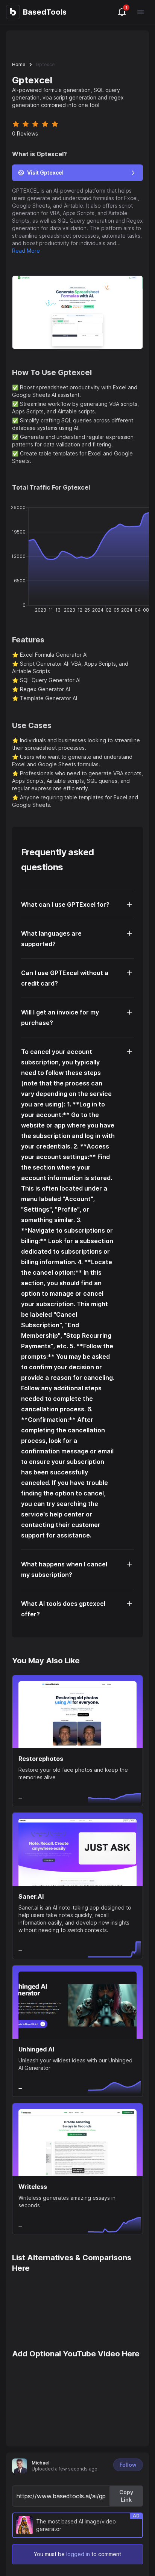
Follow (128, 2465)
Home (19, 64)
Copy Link (126, 2496)
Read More (26, 251)
